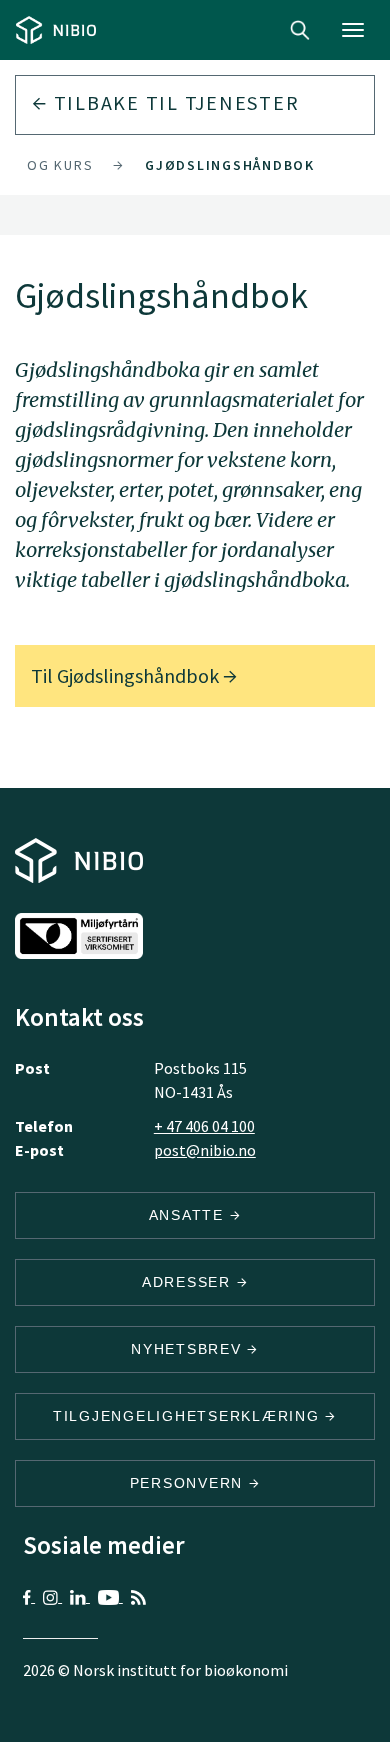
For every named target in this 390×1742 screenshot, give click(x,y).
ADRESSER (189, 1282)
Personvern (189, 1483)
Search (300, 30)
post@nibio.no (205, 1150)
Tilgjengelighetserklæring (189, 1416)
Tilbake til (174, 102)
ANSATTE (189, 1215)
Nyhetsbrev (189, 1349)
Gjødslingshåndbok (230, 165)
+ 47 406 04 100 (204, 1126)
